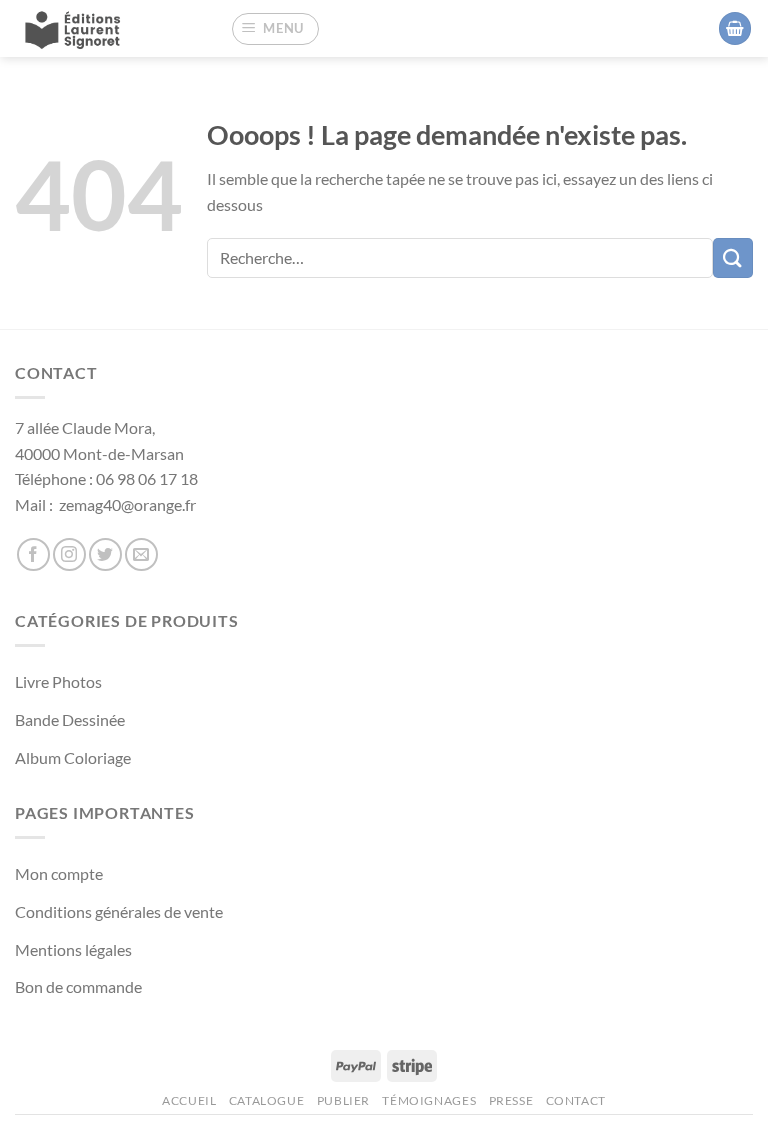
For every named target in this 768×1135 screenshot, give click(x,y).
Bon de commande (78, 986)
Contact (576, 1100)
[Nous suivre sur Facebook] (33, 554)
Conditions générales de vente (119, 911)
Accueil (189, 1100)
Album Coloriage (73, 757)
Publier (343, 1100)
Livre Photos (58, 681)
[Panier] (735, 28)
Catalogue (267, 1100)
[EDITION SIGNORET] (90, 28)
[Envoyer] (733, 257)
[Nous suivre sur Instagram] (69, 554)
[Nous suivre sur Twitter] (105, 554)
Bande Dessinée (70, 719)
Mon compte (59, 873)
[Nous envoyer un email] (141, 554)
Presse (511, 1100)
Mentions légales (73, 949)
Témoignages (429, 1100)
